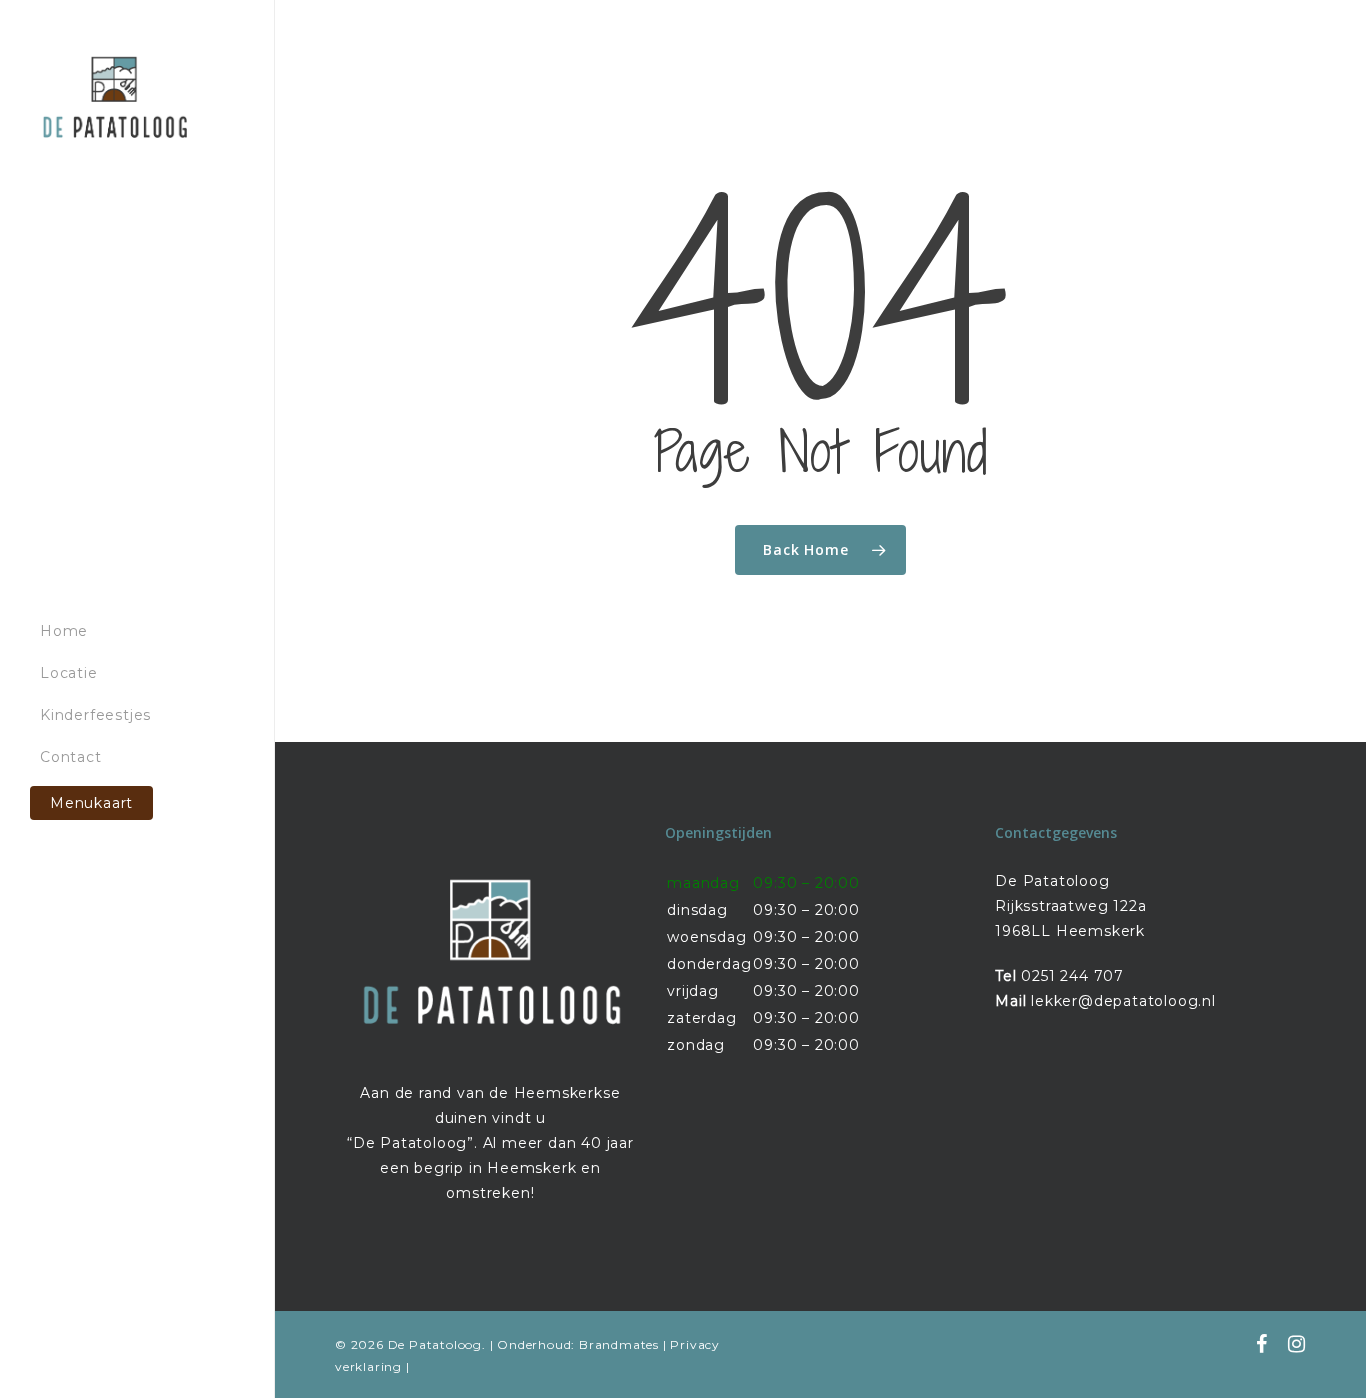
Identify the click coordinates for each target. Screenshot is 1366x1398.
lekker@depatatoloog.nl (1123, 1001)
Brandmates (619, 1344)
